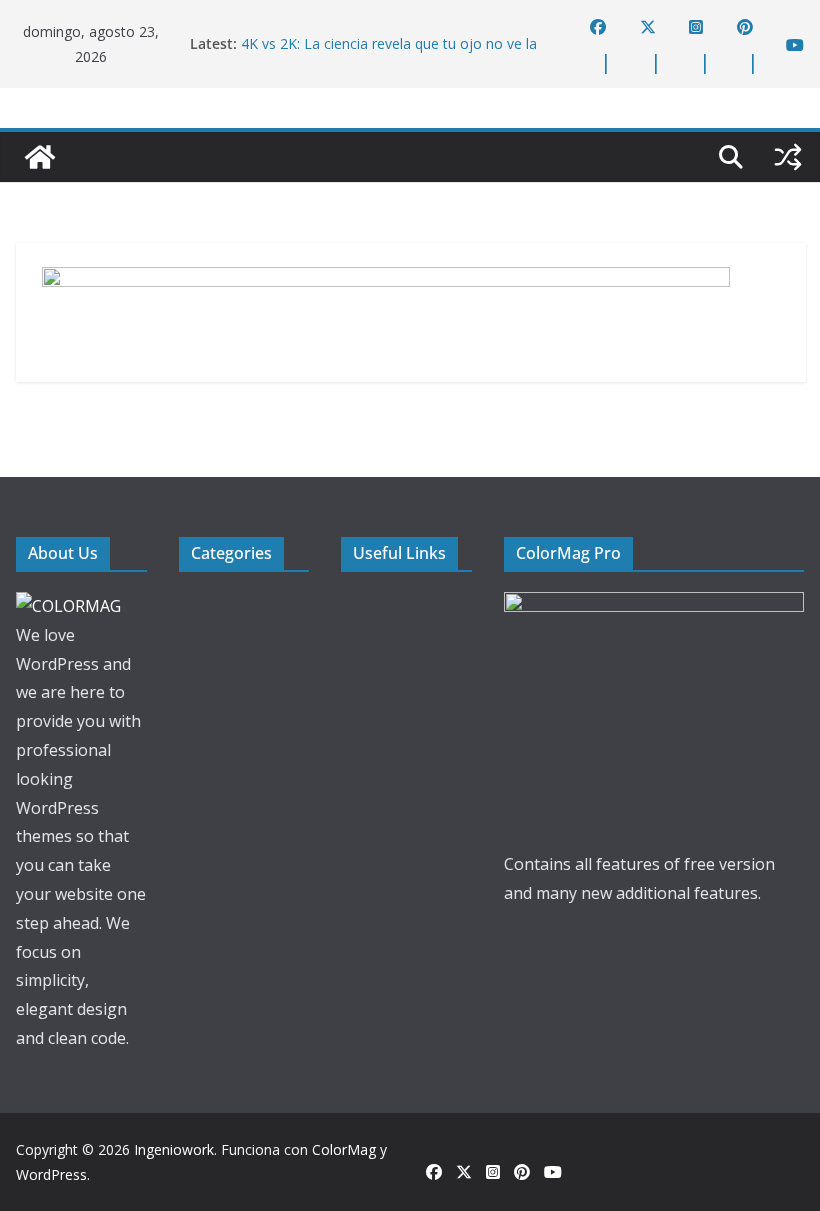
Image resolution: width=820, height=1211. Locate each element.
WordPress (51, 1174)
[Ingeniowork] (40, 157)
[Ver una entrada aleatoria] (788, 157)
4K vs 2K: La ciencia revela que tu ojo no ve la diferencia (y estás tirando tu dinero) (389, 53)
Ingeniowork (174, 1149)
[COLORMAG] (68, 606)
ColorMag (344, 1149)
